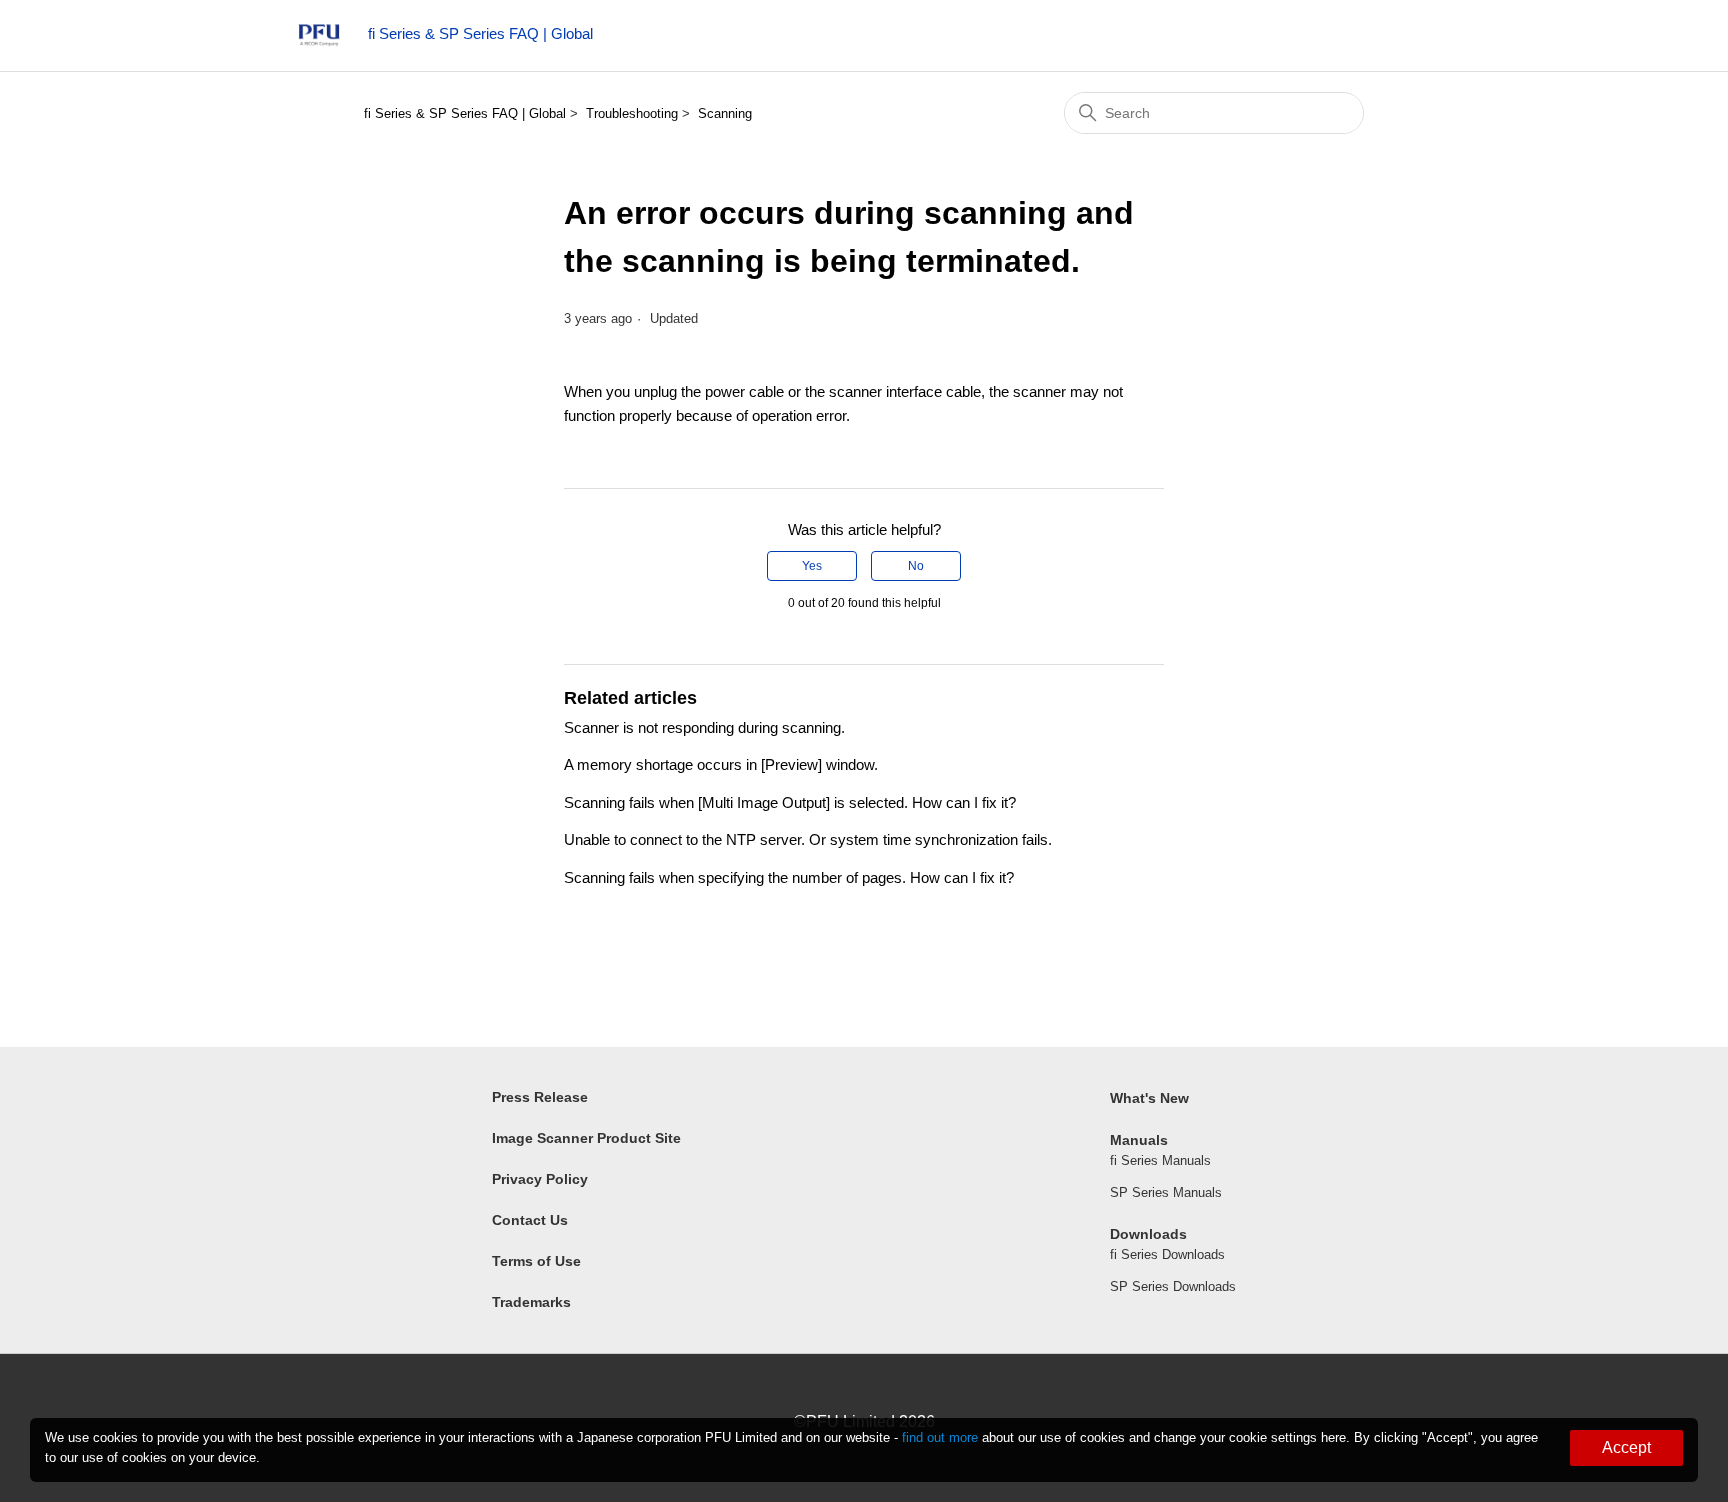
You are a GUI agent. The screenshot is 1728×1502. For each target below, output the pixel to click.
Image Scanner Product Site (586, 1138)
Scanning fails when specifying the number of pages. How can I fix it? (789, 877)
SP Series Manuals (1166, 1192)
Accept (1626, 1447)
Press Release (540, 1097)
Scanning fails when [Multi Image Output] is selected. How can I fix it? (790, 802)
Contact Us (530, 1220)
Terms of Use (536, 1261)
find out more (940, 1437)
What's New (1149, 1098)
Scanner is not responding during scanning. (704, 727)
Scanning (725, 113)
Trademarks (531, 1302)
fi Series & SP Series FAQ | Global (465, 113)
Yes (812, 566)
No (916, 566)
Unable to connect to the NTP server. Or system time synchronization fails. (808, 839)
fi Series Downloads (1167, 1254)
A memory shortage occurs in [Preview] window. (721, 764)
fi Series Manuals (1160, 1160)
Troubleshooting (632, 113)
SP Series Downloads (1173, 1286)
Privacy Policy (540, 1179)
